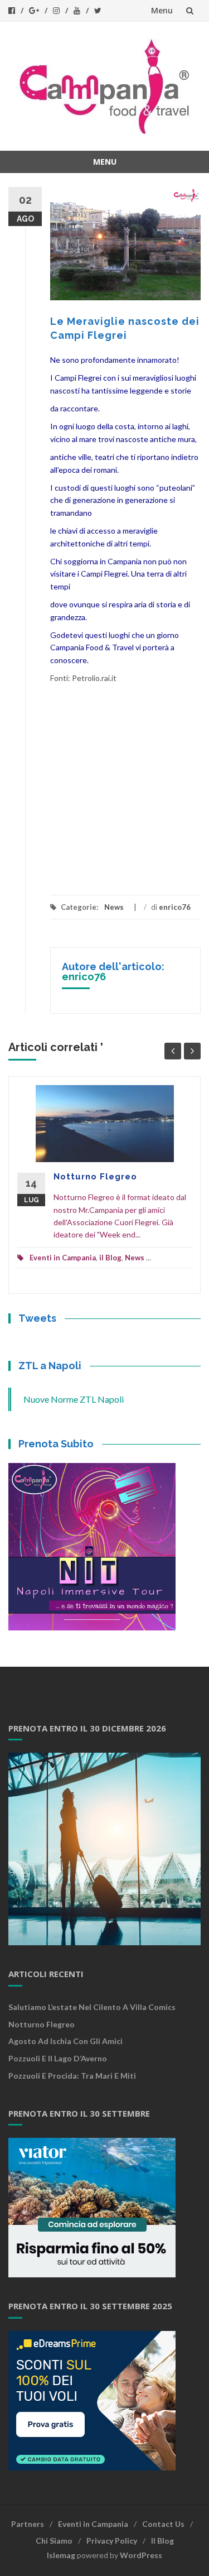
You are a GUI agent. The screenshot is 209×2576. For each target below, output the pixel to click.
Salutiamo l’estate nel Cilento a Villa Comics (92, 2007)
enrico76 (175, 907)
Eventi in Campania (63, 1258)
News (114, 907)
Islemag (61, 2555)
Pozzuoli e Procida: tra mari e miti (72, 2076)
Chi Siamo (54, 2541)
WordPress (141, 2555)
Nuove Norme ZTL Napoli (74, 1399)
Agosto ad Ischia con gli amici (65, 2041)
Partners (28, 2524)
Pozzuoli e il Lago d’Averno (59, 2058)
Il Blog (162, 2541)
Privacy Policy (112, 2541)
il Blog (110, 1258)
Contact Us (163, 2524)
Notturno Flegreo (95, 1177)
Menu (162, 10)
